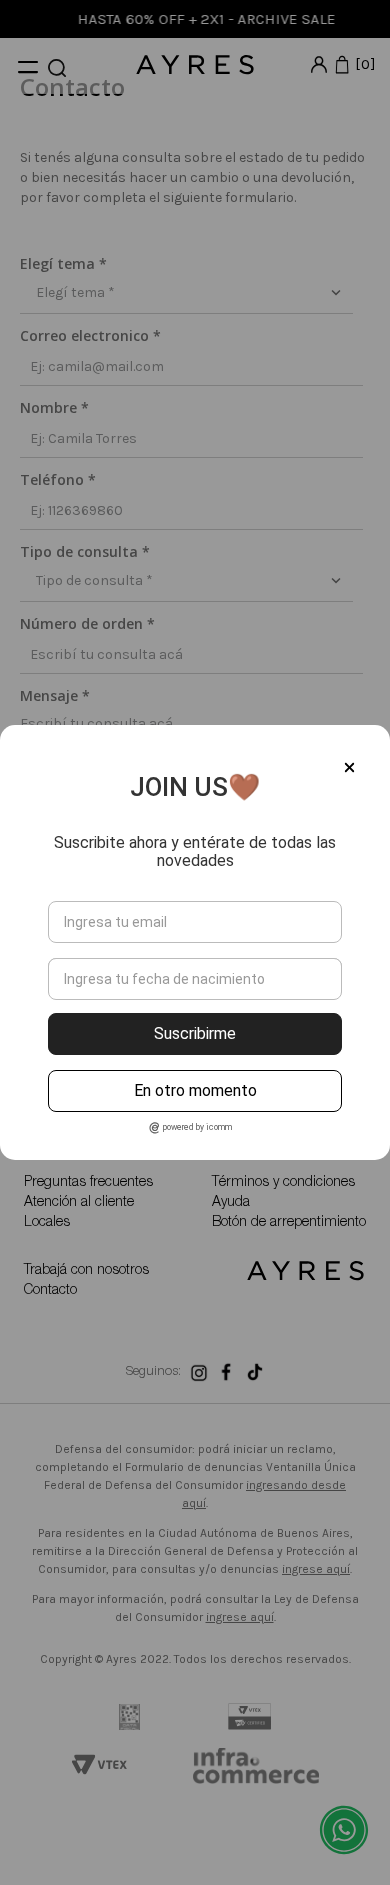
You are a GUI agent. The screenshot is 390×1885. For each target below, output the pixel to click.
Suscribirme (195, 1033)
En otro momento (195, 1090)
